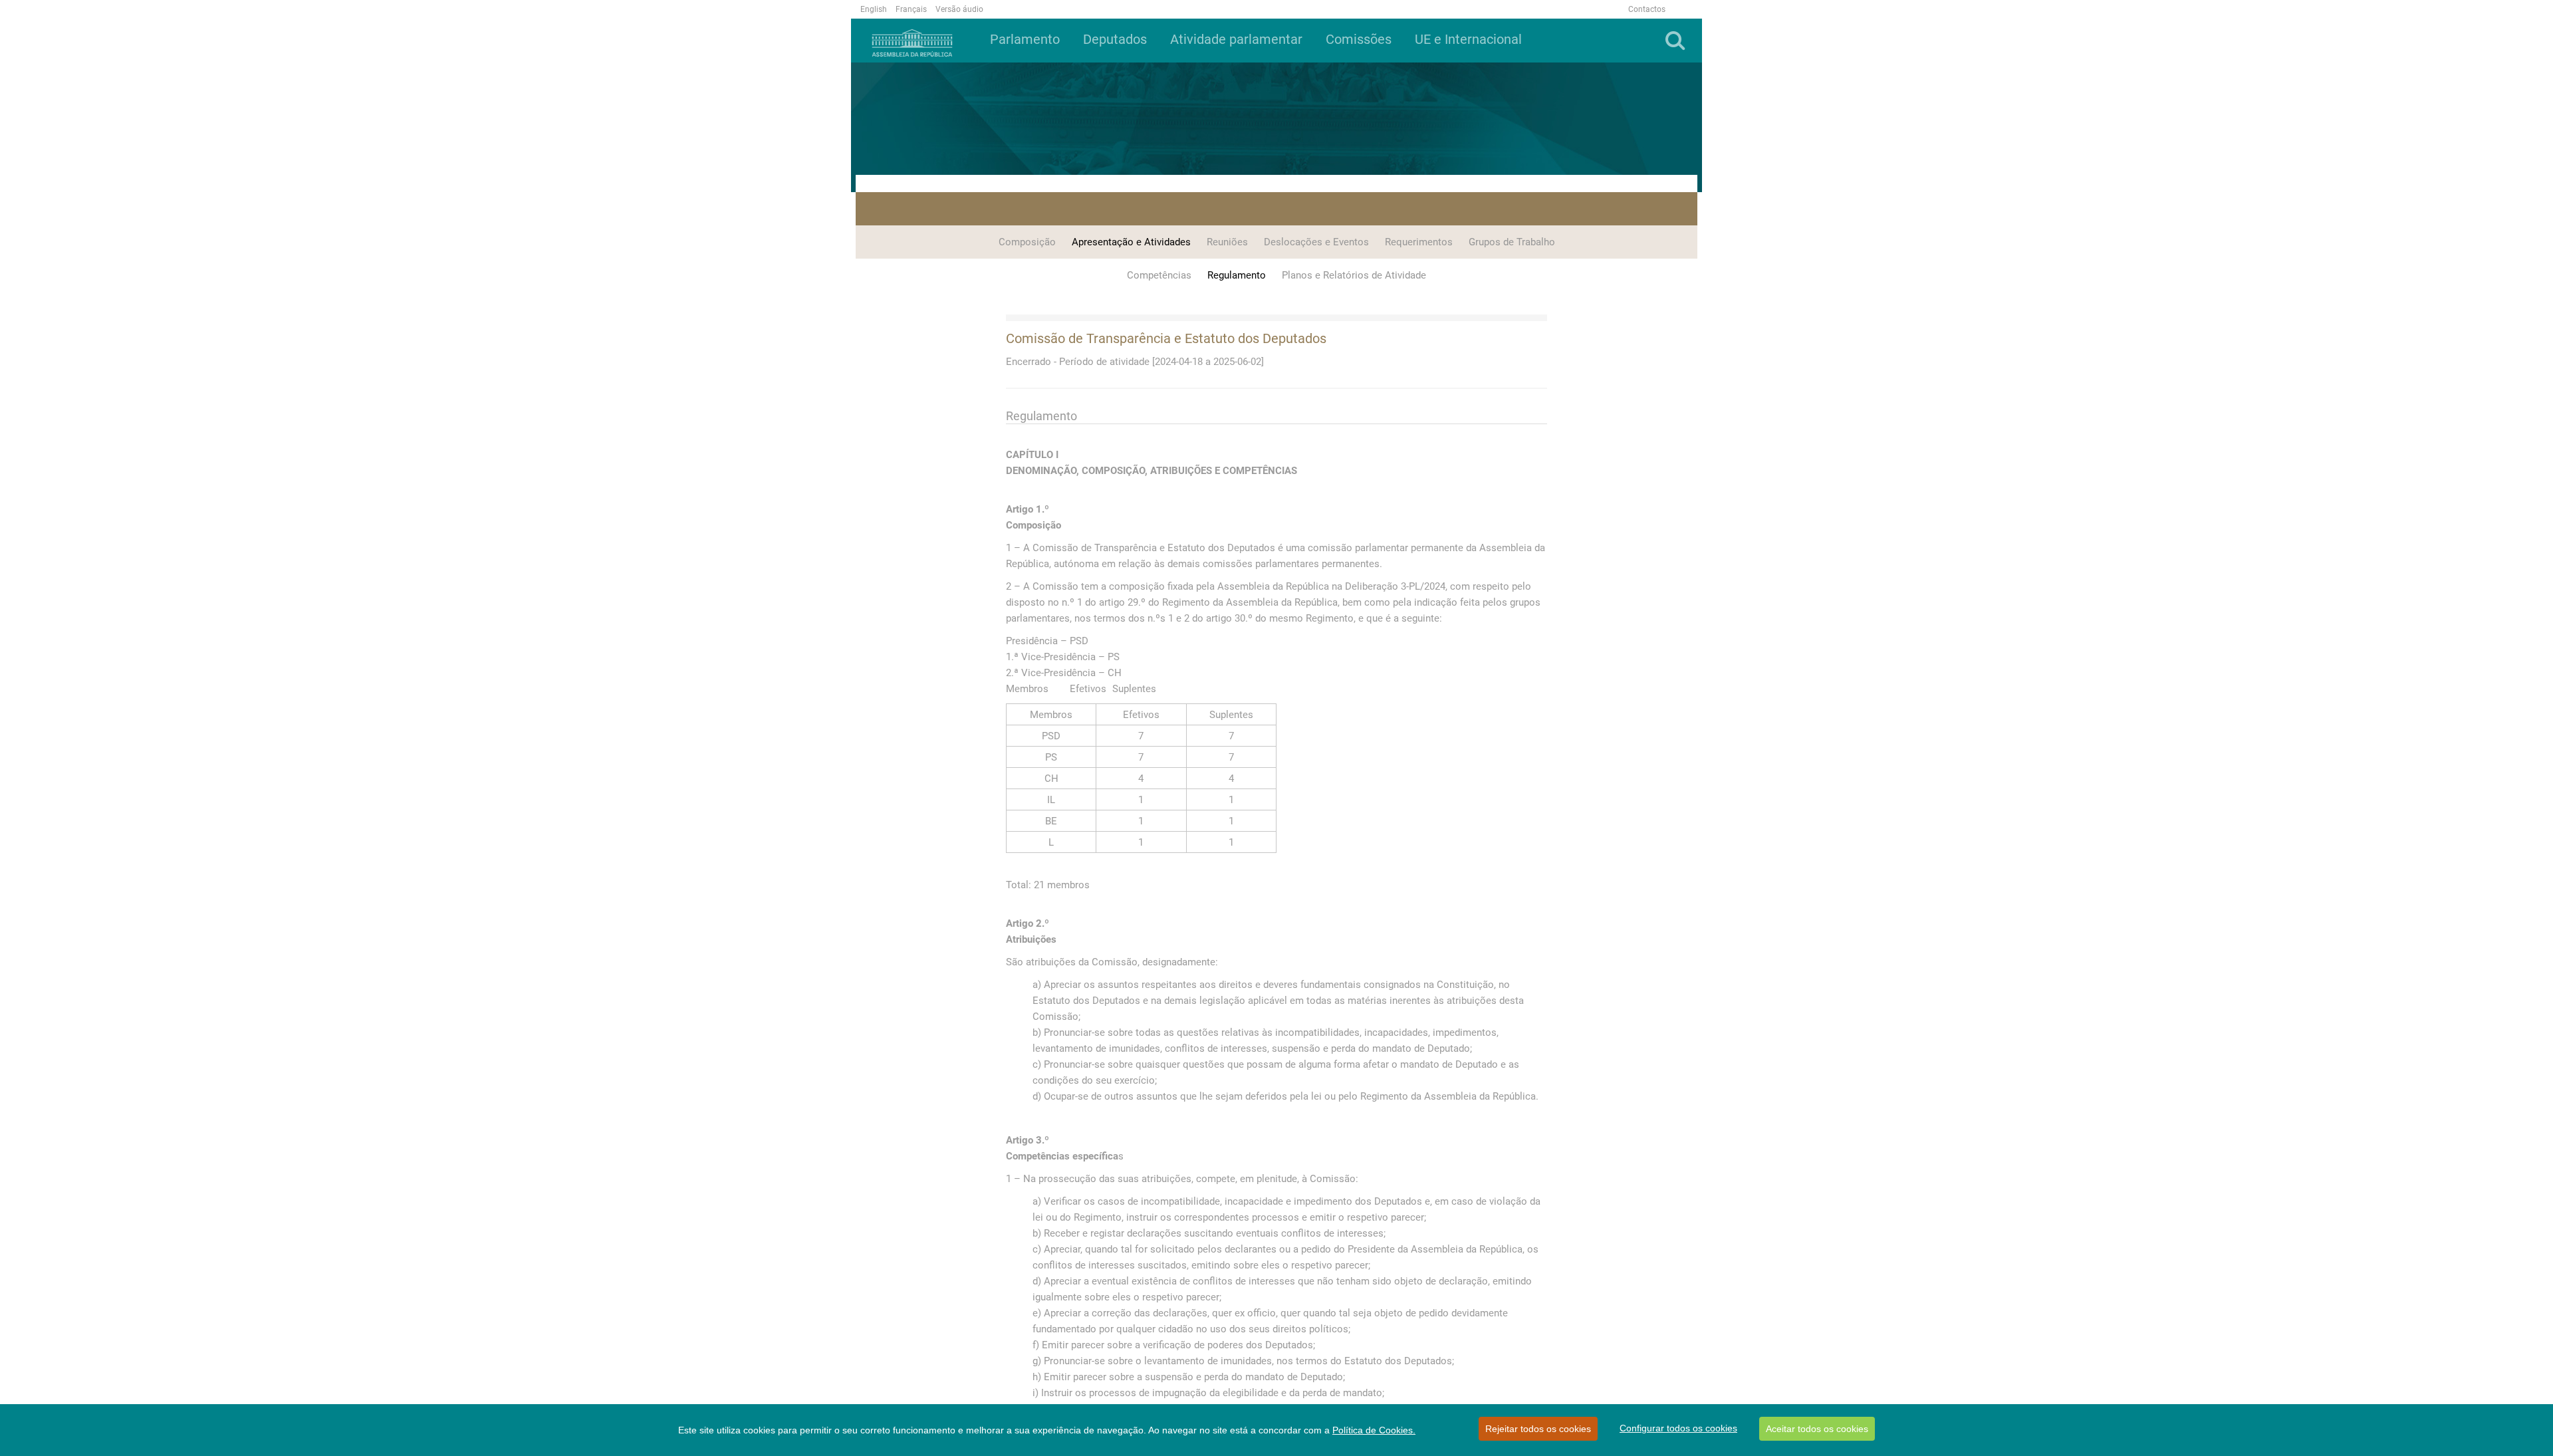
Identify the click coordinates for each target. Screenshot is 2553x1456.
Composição (1027, 242)
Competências (1159, 275)
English (874, 9)
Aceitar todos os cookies (1817, 1429)
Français (911, 9)
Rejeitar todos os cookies (1538, 1429)
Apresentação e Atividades (1131, 242)
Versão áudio (959, 9)
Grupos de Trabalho (1512, 242)
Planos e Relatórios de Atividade (1354, 275)
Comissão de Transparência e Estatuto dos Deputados (1166, 338)
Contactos (1647, 9)
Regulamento (1237, 275)
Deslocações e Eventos (1316, 242)
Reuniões (1227, 242)
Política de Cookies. (1374, 1430)
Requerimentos (1419, 242)
